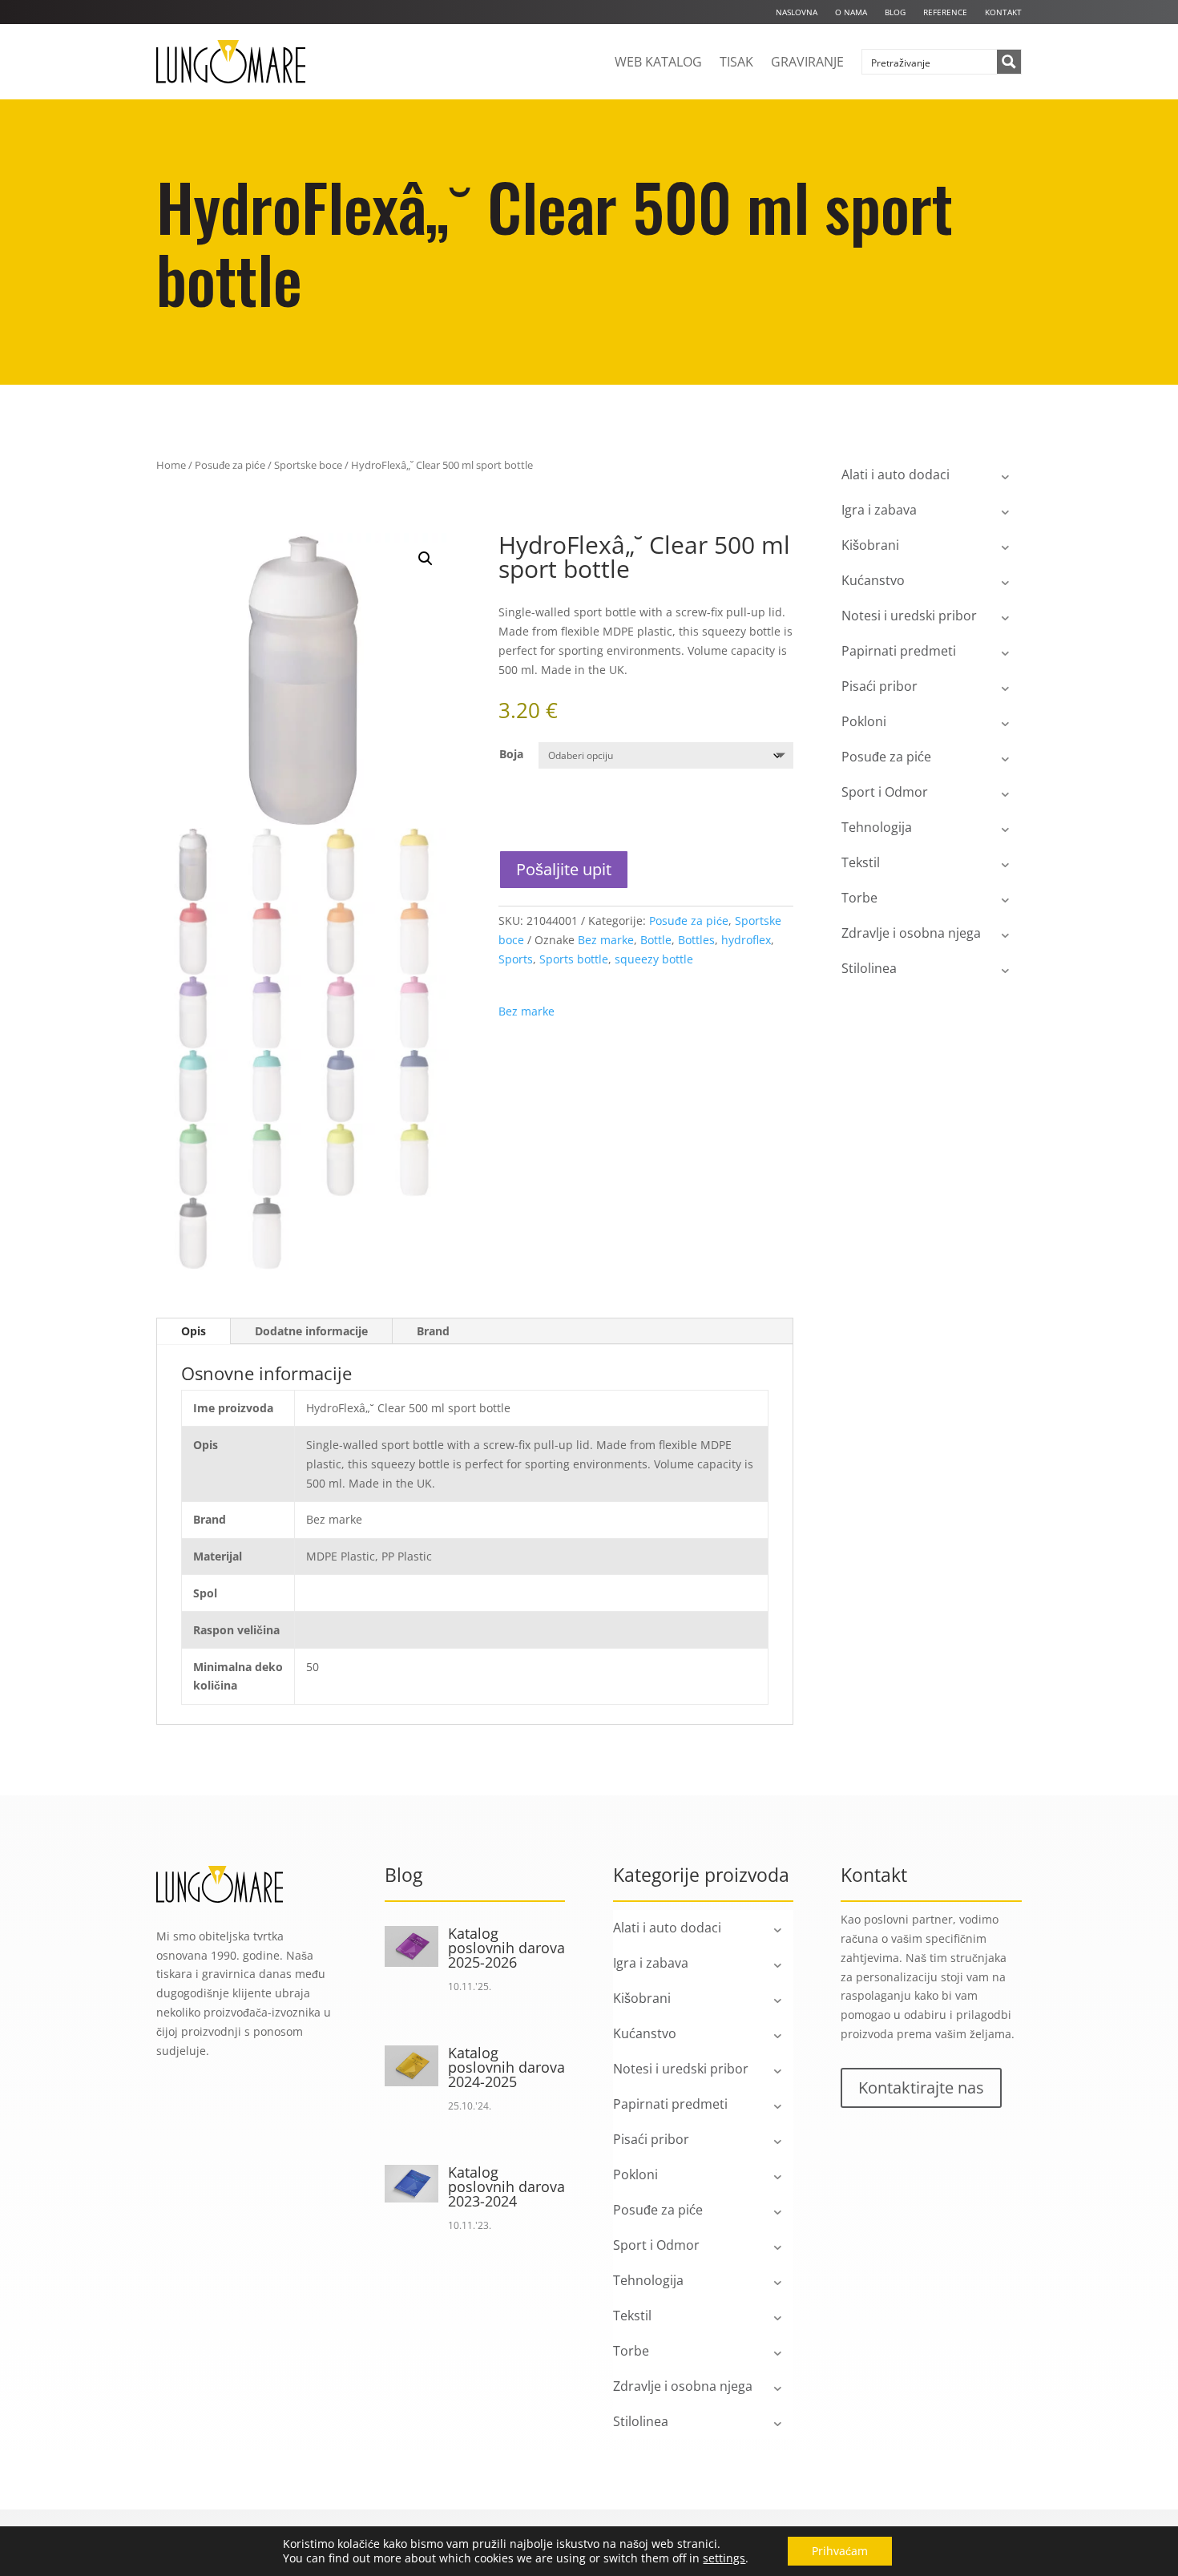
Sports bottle (574, 959)
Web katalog (658, 62)
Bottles (696, 940)
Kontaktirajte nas (921, 2087)
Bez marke (606, 940)
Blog (895, 12)
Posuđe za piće (230, 465)
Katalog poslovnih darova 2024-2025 (506, 2067)
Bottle (656, 940)
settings (724, 2558)
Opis (194, 1331)
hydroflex (746, 940)
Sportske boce (308, 465)
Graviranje (807, 62)
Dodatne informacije (311, 1331)
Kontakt (1003, 12)
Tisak (736, 62)
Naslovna (797, 12)
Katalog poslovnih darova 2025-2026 (506, 1948)
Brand (433, 1331)
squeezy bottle (654, 959)
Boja (511, 754)
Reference (945, 12)
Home (171, 465)
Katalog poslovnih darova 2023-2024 (506, 2186)
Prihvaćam (840, 2551)
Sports (516, 959)
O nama (851, 12)
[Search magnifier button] (1009, 62)
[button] (426, 559)
